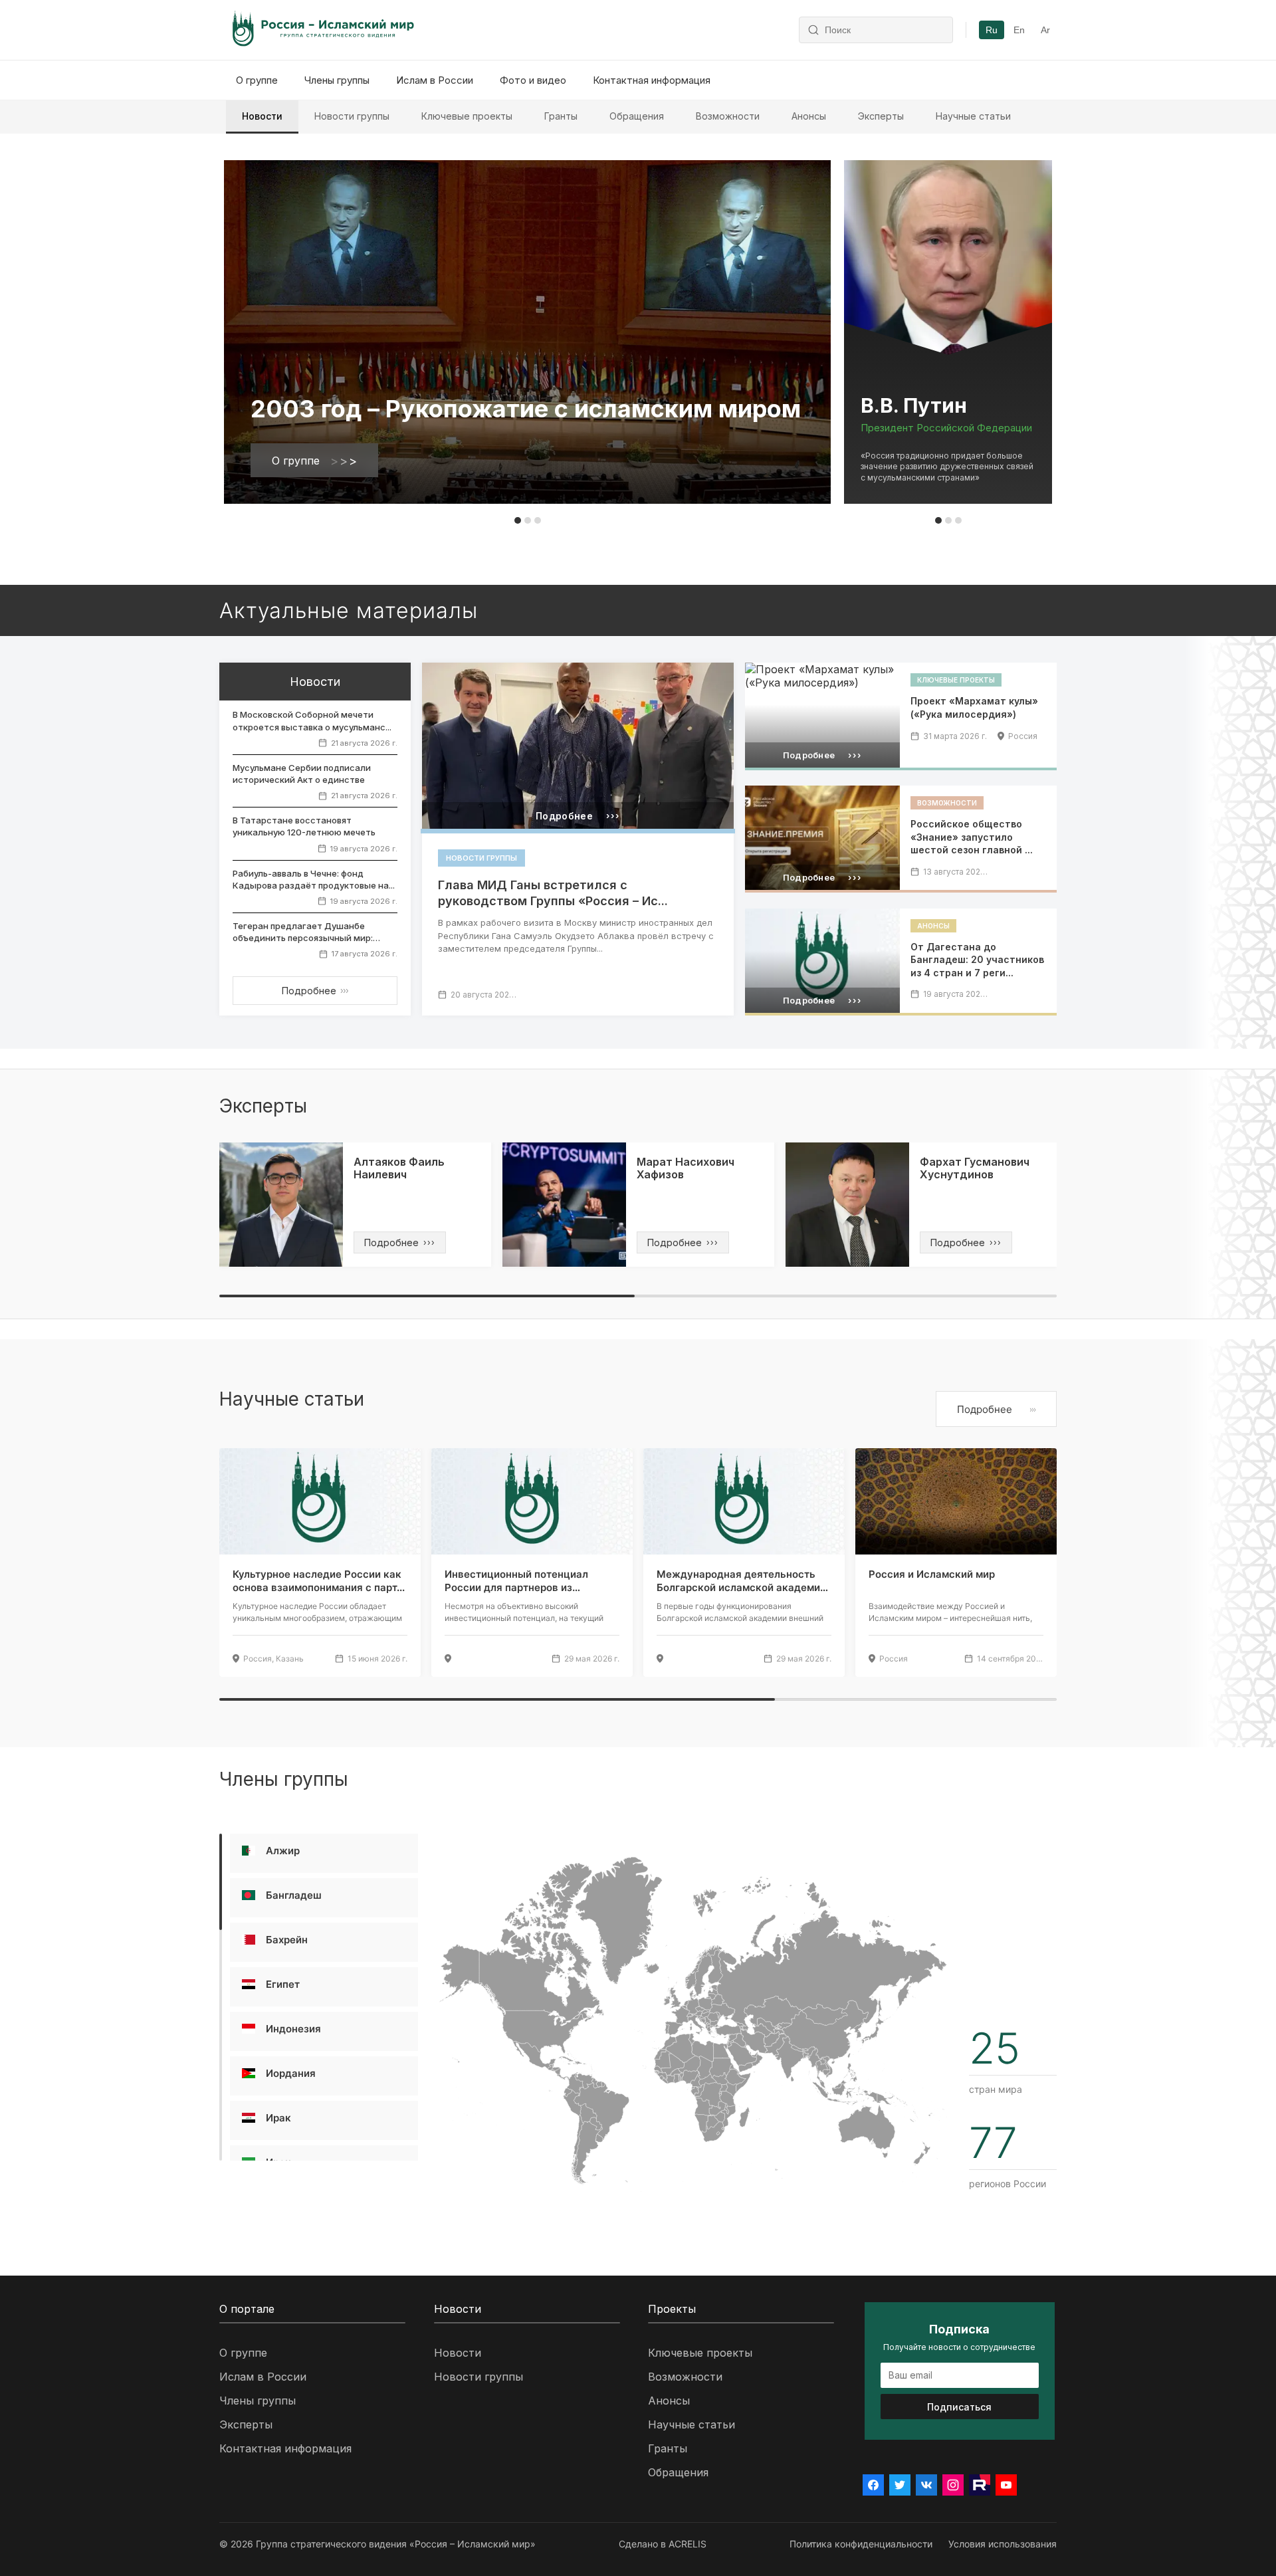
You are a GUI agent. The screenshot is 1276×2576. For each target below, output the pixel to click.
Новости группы (352, 116)
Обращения (637, 116)
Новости (262, 116)
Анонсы (809, 116)
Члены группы (337, 80)
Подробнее (315, 991)
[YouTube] (1006, 2485)
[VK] (926, 2485)
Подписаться (959, 2407)
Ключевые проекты (467, 116)
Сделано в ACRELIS (663, 2544)
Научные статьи (973, 116)
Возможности (728, 116)
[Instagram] (953, 2485)
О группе (257, 80)
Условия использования (1003, 2544)
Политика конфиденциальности (861, 2544)
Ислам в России (435, 80)
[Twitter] (900, 2485)
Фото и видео (533, 80)
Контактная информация (652, 80)
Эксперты (881, 116)
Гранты (561, 116)
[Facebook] (873, 2485)
